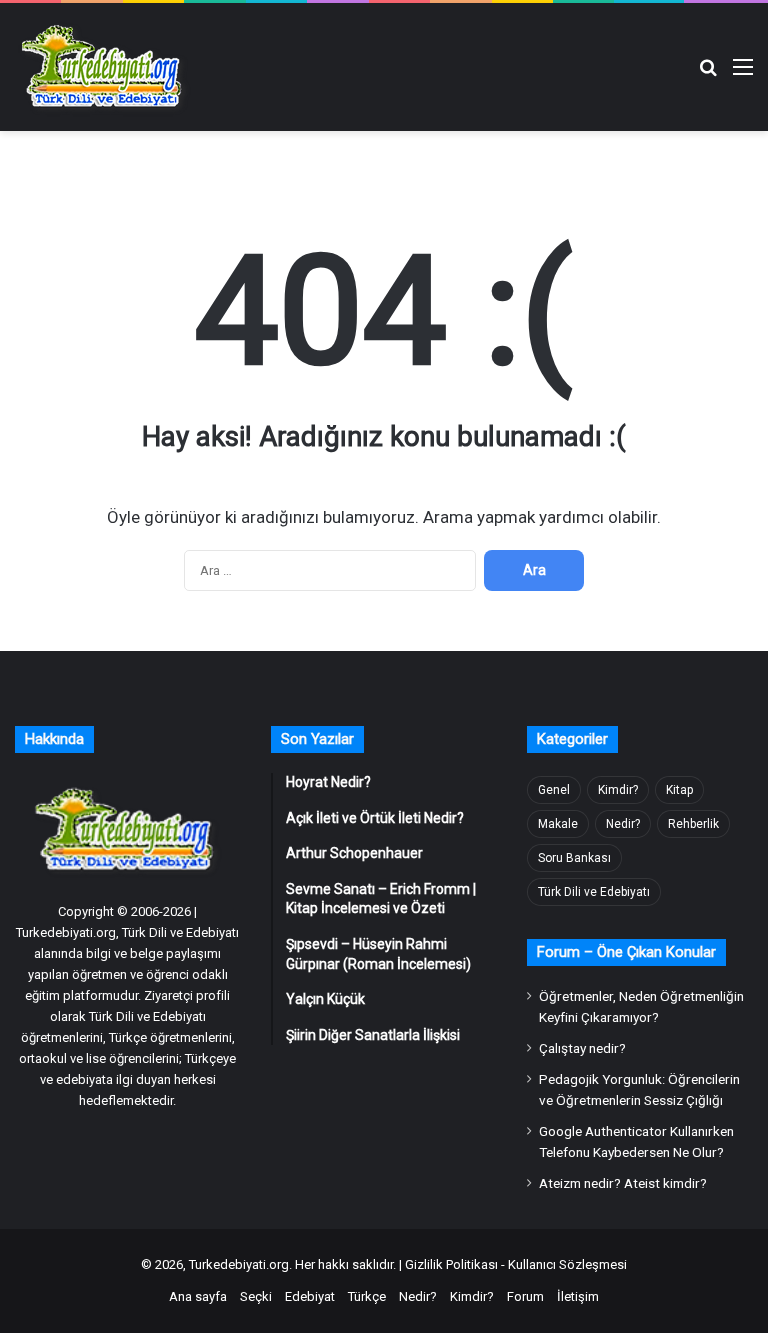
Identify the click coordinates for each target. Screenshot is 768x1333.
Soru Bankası (574, 858)
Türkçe (367, 1296)
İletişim (578, 1296)
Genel (554, 790)
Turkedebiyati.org (239, 1264)
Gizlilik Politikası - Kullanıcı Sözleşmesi (516, 1264)
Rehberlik (693, 824)
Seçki (256, 1296)
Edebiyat (310, 1296)
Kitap (679, 790)
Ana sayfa (198, 1296)
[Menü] (743, 74)
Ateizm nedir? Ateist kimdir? (623, 1183)
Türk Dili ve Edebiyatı (594, 892)
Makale (558, 824)
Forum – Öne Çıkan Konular (626, 952)
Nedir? (623, 824)
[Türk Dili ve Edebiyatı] (105, 67)
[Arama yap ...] (708, 74)
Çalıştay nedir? (582, 1048)
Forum (525, 1296)
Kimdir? (618, 790)
